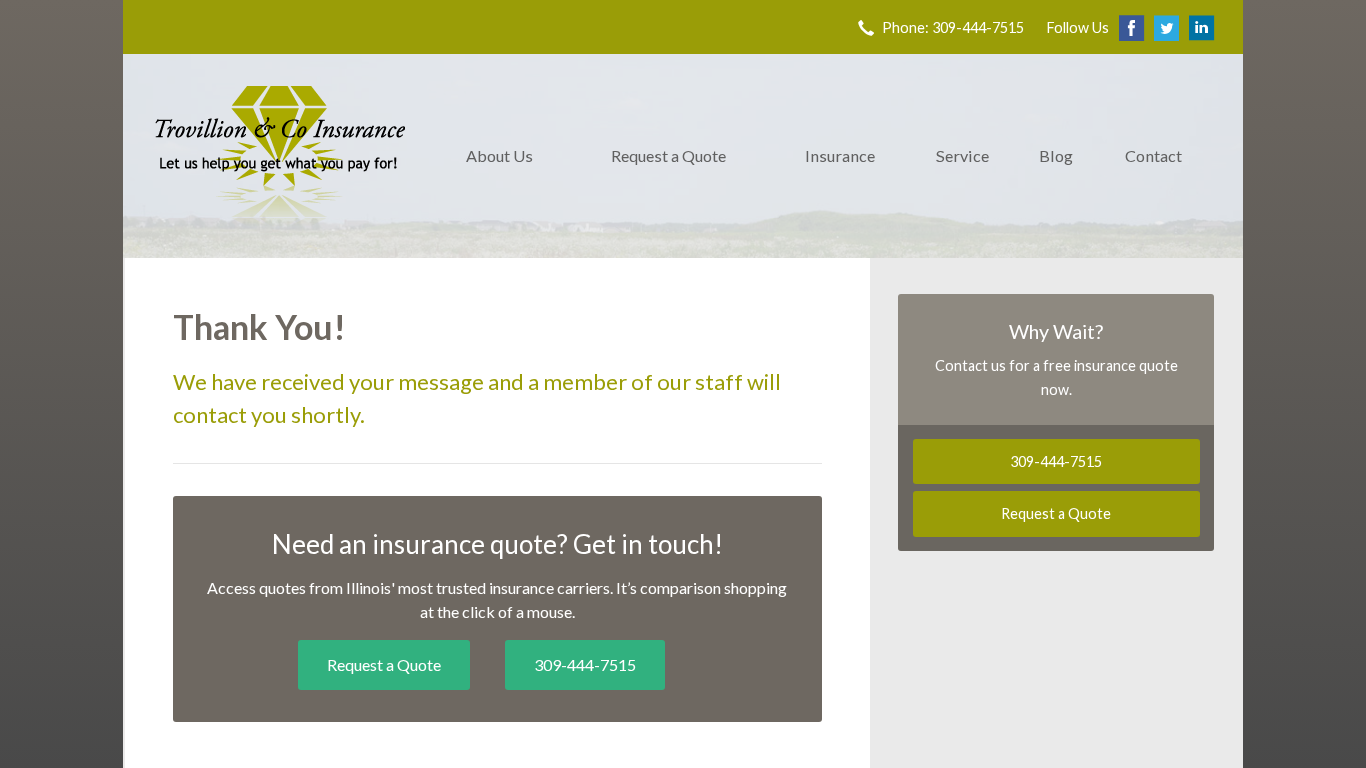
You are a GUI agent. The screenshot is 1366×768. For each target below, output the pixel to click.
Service (962, 155)
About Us (499, 155)
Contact (1153, 155)
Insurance (840, 155)
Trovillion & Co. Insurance (280, 156)
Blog (1056, 155)
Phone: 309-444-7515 (953, 27)
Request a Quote (668, 155)
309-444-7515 (585, 664)
